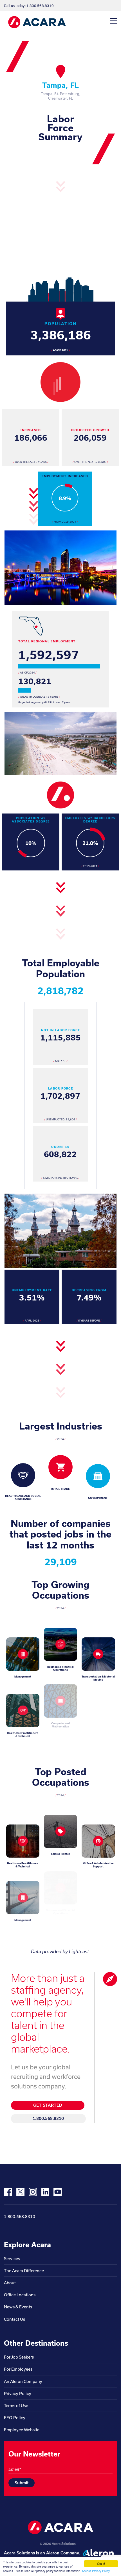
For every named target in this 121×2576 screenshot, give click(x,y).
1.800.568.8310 (48, 2118)
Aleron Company (62, 2553)
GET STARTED (48, 2105)
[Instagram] (33, 2192)
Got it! (101, 2564)
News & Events (18, 2307)
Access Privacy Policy (96, 2571)
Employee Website (22, 2430)
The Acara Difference (24, 2271)
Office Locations (20, 2295)
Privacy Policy (18, 2394)
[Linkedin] (45, 2192)
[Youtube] (58, 2192)
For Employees (18, 2369)
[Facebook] (8, 2192)
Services (12, 2259)
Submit (22, 2483)
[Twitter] (20, 2192)
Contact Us (14, 2319)
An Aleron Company (23, 2381)
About (10, 2283)
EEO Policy (15, 2418)
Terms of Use (16, 2406)
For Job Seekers (19, 2357)
